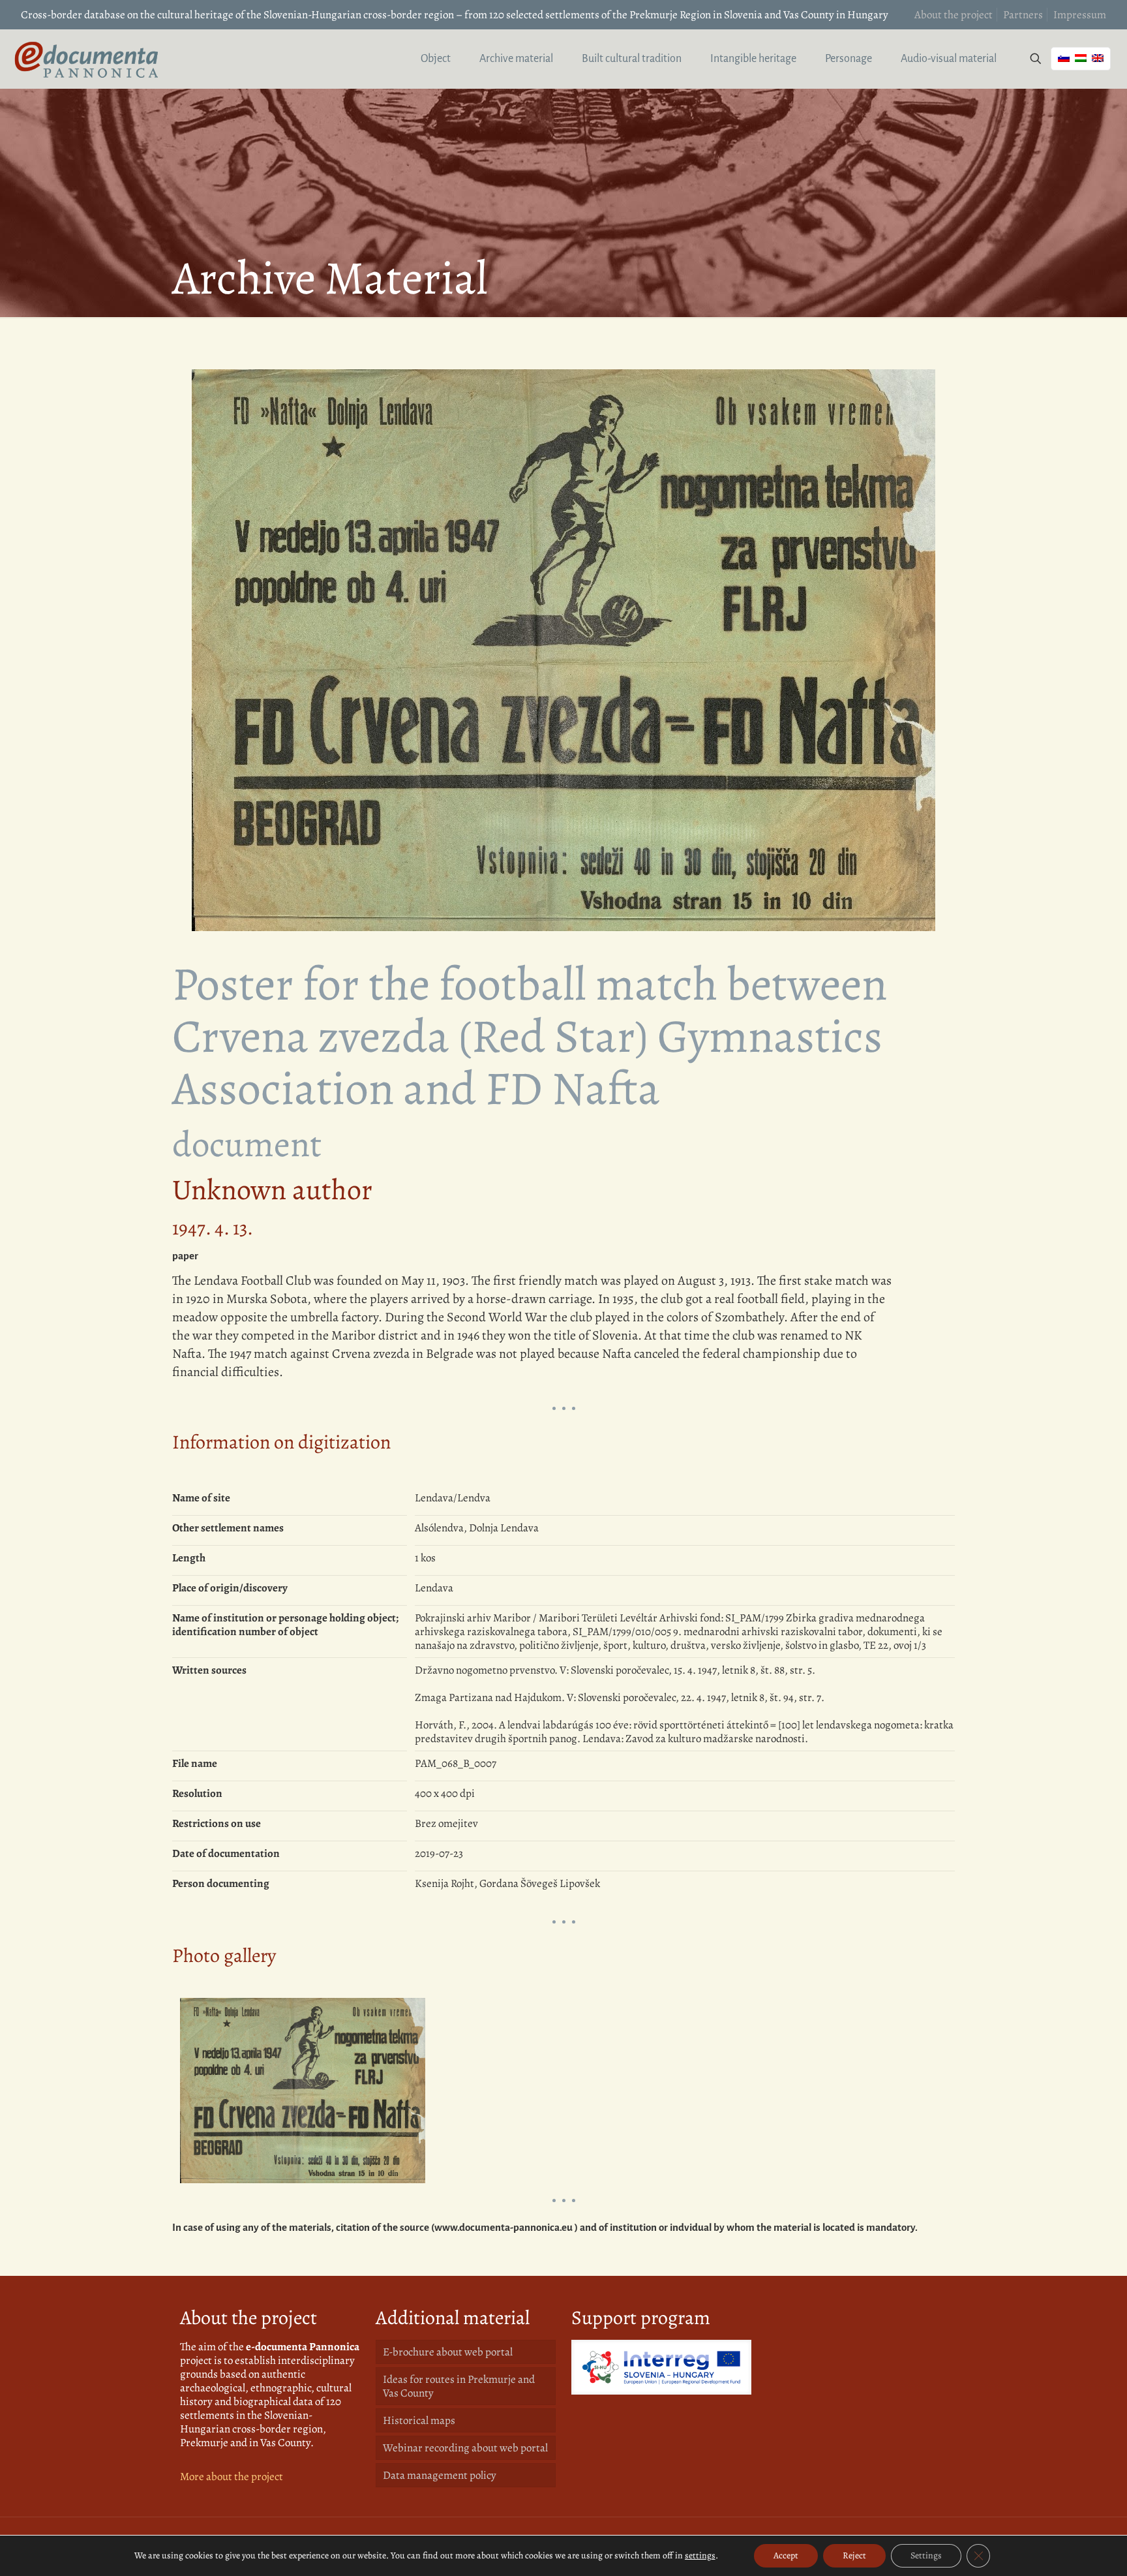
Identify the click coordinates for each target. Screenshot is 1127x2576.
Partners (1023, 15)
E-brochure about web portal (448, 2352)
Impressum (1080, 15)
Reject (854, 2555)
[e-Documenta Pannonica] (86, 59)
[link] (661, 2367)
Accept (786, 2555)
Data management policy (440, 2475)
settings (700, 2556)
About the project (954, 15)
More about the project (232, 2476)
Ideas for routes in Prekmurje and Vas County (459, 2386)
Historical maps (419, 2420)
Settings (926, 2555)
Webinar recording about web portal (465, 2448)
